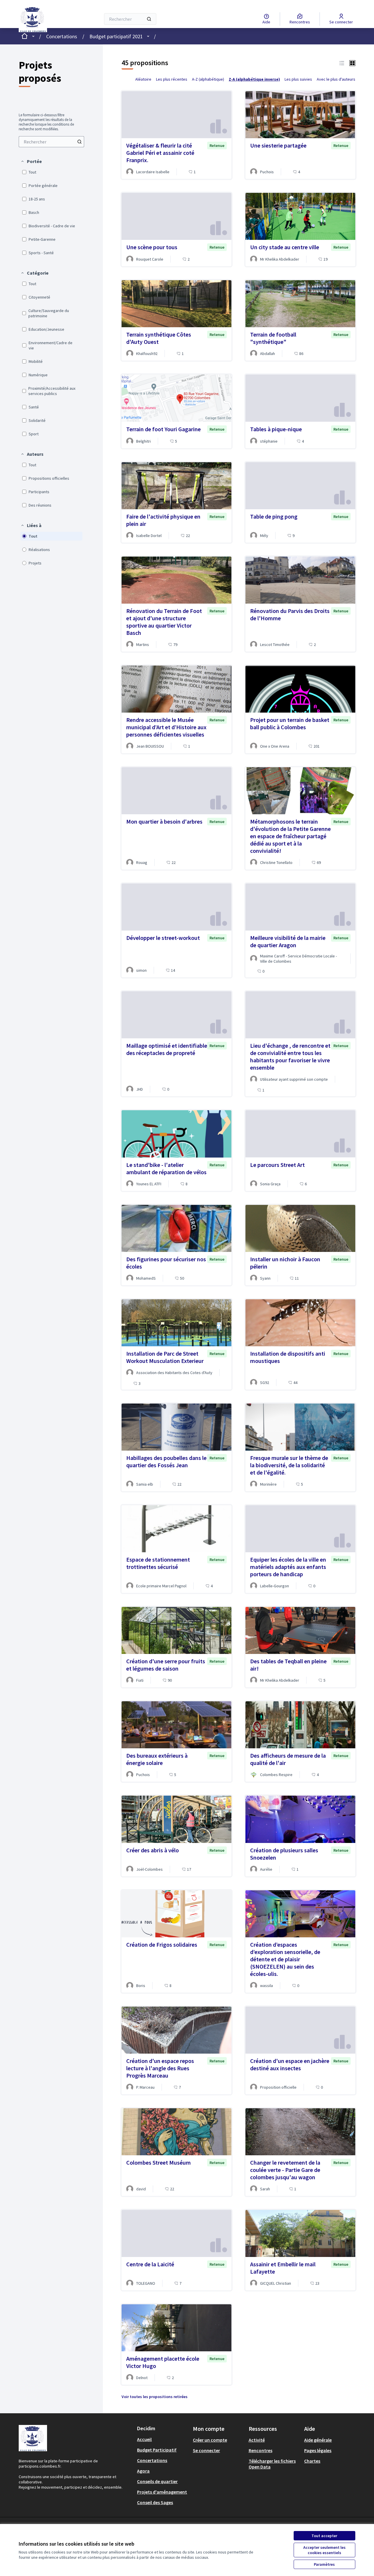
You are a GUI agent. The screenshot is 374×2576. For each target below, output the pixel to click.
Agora (143, 2471)
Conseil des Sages (155, 2502)
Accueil (144, 2439)
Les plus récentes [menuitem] (172, 79)
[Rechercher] (149, 19)
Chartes (312, 2461)
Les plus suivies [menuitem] (298, 79)
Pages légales (318, 2450)
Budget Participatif (157, 2450)
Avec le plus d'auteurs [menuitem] (336, 79)
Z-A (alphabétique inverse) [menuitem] (254, 79)
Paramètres (324, 2564)
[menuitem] (51, 142)
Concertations (62, 36)
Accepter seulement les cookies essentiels (324, 2550)
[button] (31, 161)
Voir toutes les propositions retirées (155, 2397)
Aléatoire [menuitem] (143, 79)
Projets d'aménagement (162, 2492)
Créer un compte (210, 2440)
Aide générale (318, 2440)
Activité (257, 2440)
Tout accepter (324, 2536)
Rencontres (260, 2450)
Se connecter (206, 2450)
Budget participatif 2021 (116, 36)
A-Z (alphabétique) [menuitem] (208, 79)
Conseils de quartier (157, 2481)
